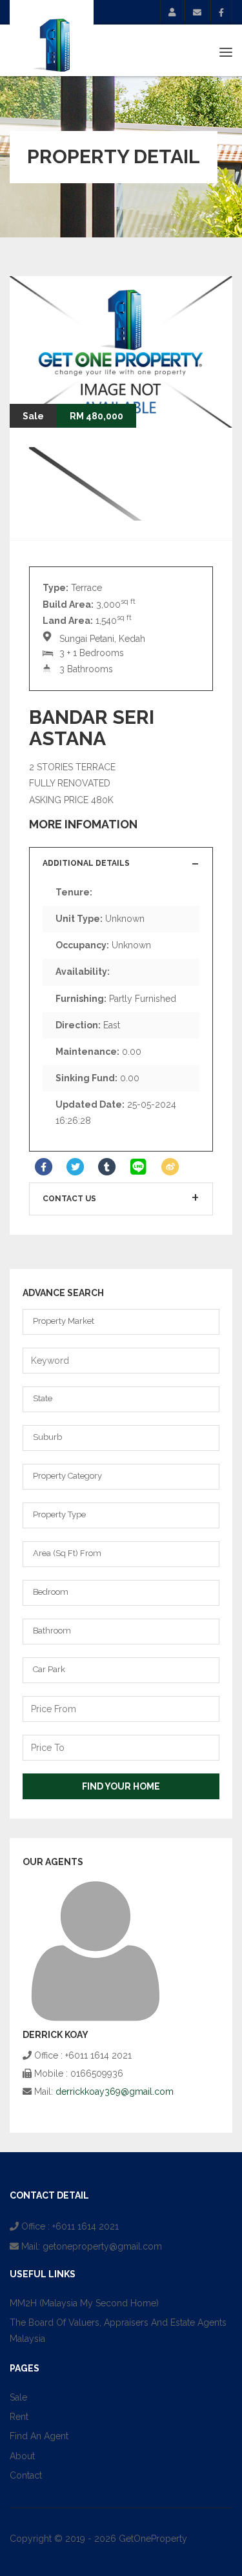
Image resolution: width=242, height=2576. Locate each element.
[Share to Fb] (44, 1167)
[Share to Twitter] (75, 1167)
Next (207, 402)
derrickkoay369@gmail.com (115, 2092)
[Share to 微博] (170, 1167)
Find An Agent (39, 2436)
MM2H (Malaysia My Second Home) (84, 2303)
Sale (18, 2397)
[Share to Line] (138, 1167)
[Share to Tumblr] (107, 1167)
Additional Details (86, 863)
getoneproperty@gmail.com (102, 2246)
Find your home (121, 1786)
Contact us (69, 1199)
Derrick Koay (55, 2035)
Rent (19, 2417)
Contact (26, 2475)
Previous (174, 402)
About (22, 2456)
